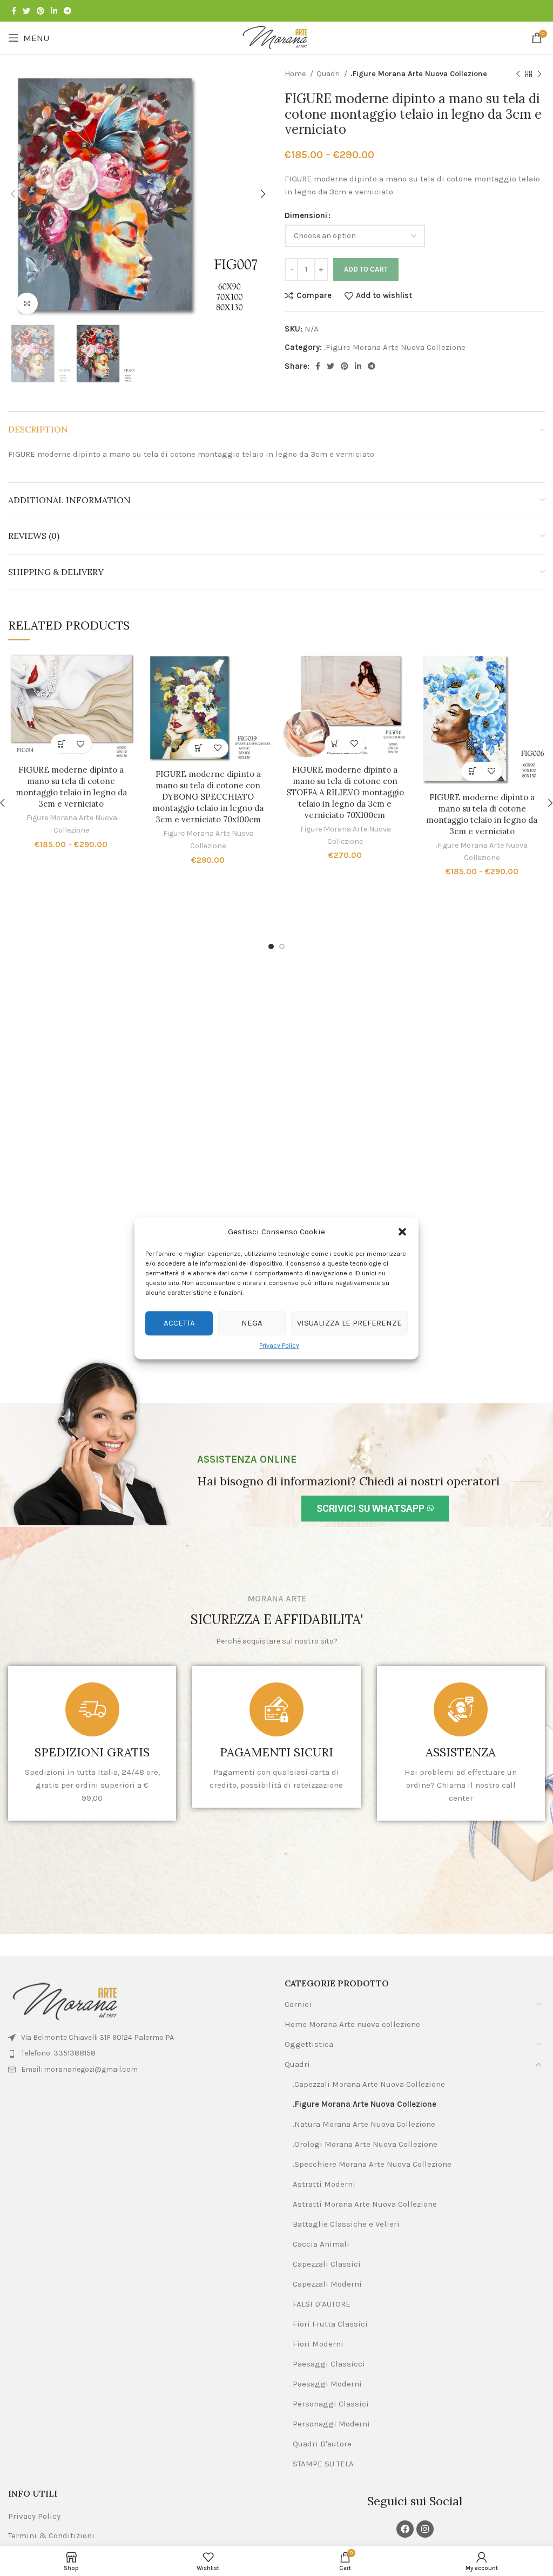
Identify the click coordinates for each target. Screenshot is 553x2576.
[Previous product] (518, 74)
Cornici (298, 2004)
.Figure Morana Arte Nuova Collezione (419, 74)
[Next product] (539, 74)
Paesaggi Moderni (327, 2384)
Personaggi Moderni (331, 2424)
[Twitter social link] (26, 11)
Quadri (329, 74)
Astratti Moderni (324, 2184)
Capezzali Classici (327, 2264)
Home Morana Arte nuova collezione (352, 2024)
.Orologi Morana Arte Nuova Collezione (365, 2144)
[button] (402, 1232)
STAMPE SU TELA (323, 2464)
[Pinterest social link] (41, 11)
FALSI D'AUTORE (322, 2304)
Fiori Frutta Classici (330, 2324)
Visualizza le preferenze (349, 1323)
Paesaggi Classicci (329, 2364)
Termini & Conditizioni (51, 2536)
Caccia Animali (321, 2244)
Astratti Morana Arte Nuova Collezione (365, 2204)
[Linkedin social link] (54, 11)
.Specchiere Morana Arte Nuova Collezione (372, 2164)
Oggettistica (309, 2044)
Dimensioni (306, 215)
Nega (252, 1323)
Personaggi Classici (331, 2404)
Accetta (179, 1323)
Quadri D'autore (322, 2444)
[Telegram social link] (68, 11)
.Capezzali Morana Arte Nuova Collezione (369, 2084)
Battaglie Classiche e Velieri (346, 2224)
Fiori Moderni (318, 2344)
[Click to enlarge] (27, 303)
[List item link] (138, 2053)
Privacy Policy (279, 1346)
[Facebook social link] (14, 11)
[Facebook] (405, 2529)
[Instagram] (425, 2529)
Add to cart (366, 269)
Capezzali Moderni (327, 2284)
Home (296, 74)
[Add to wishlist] (81, 744)
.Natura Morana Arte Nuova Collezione (364, 2124)
